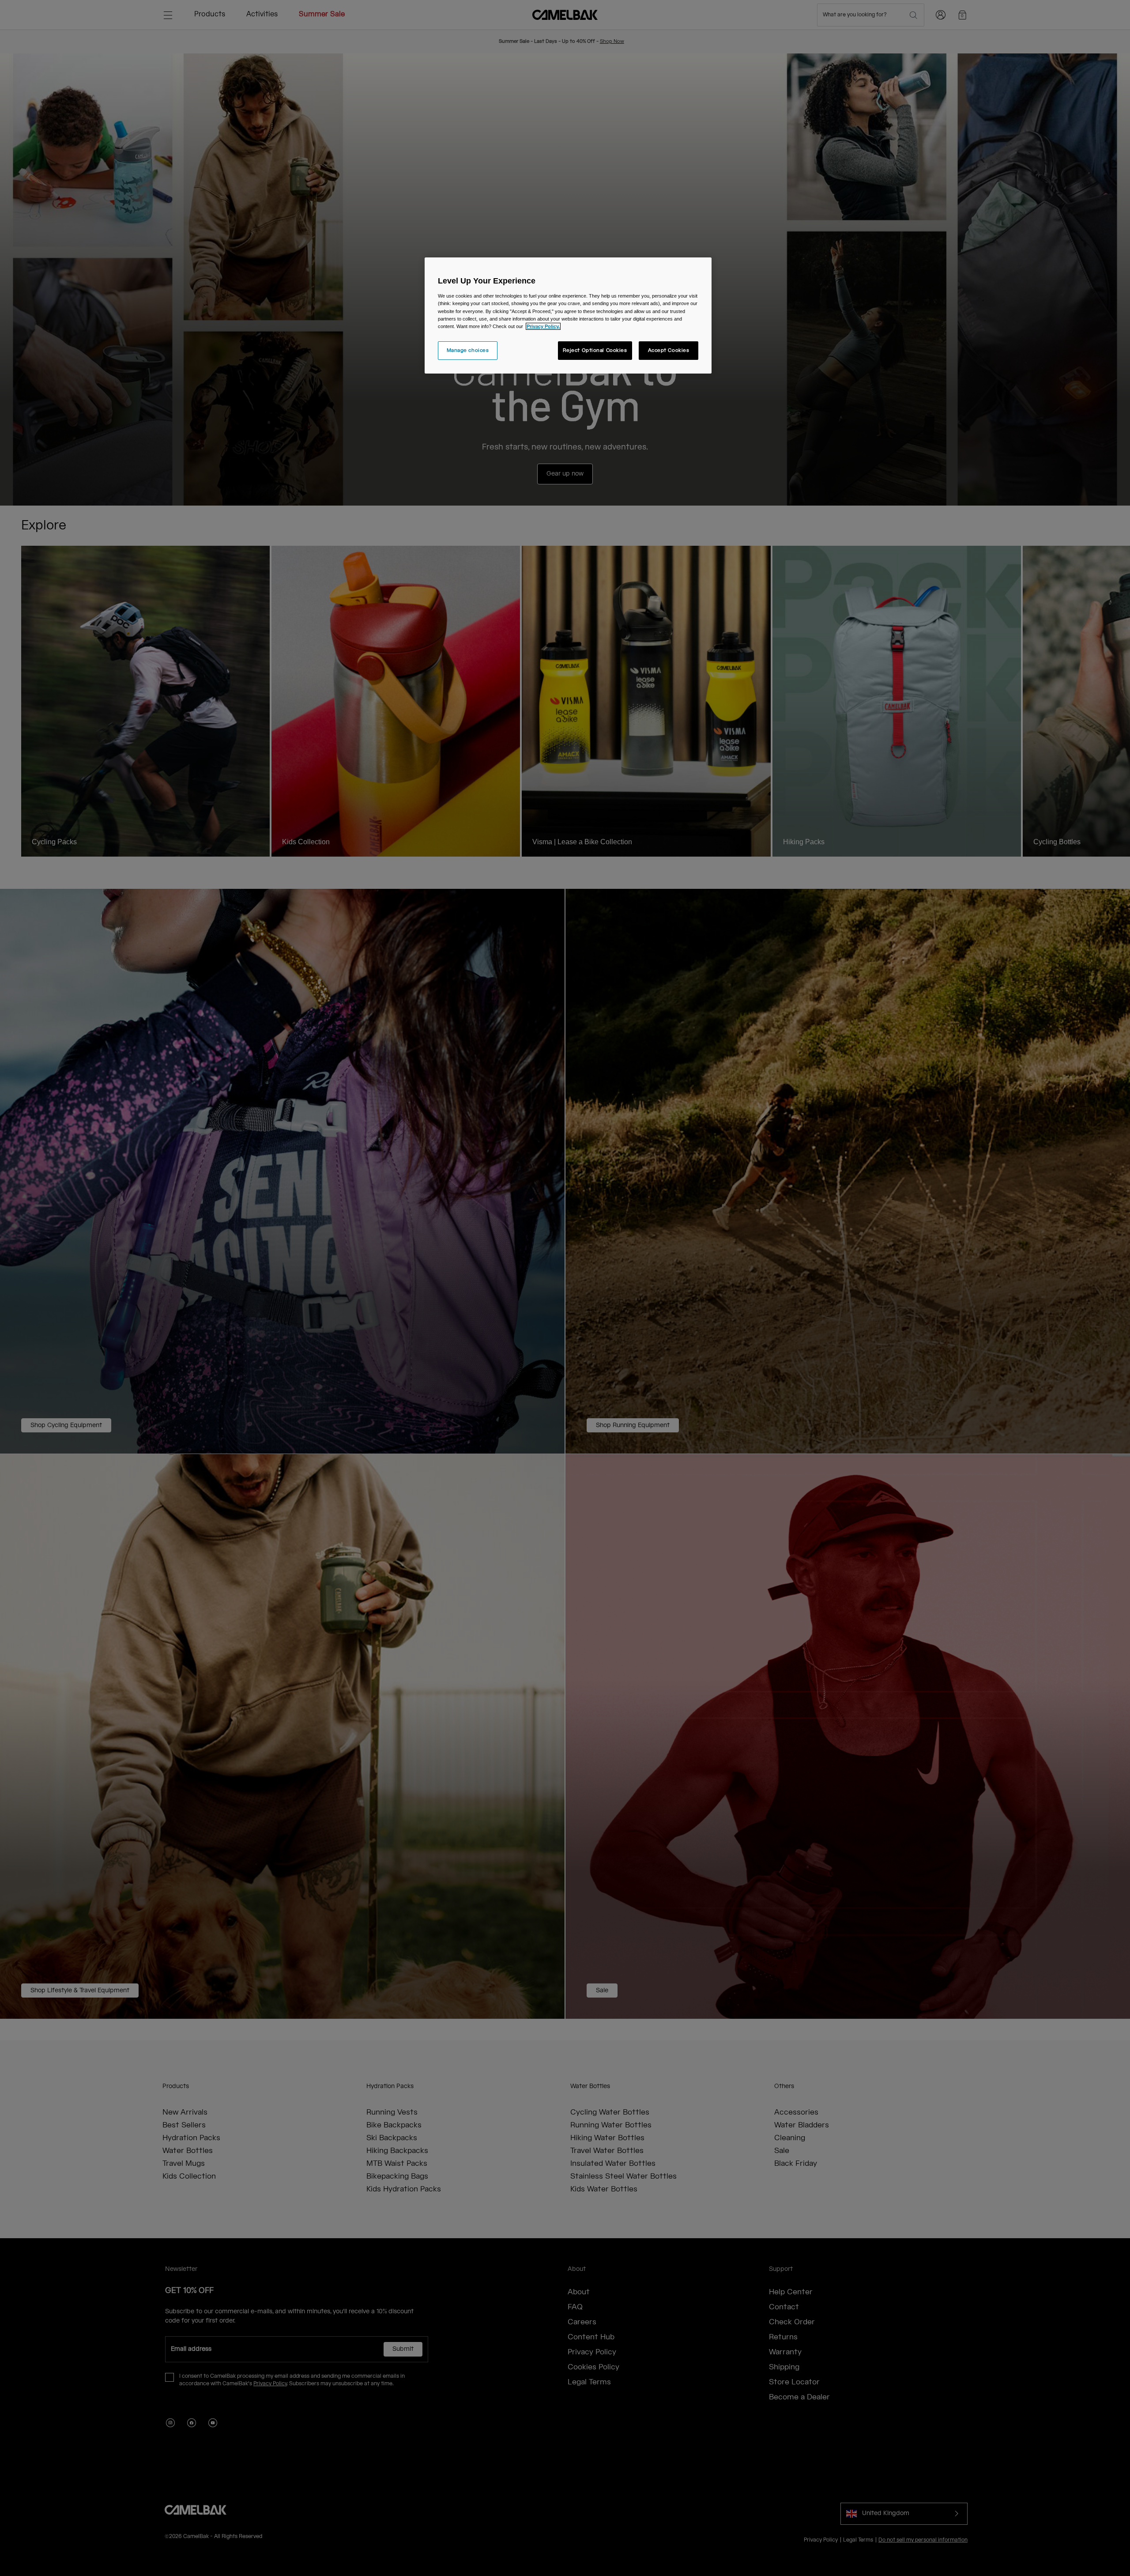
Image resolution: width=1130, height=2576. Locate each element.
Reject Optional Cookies (595, 350)
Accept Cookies (669, 350)
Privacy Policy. (543, 326)
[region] (568, 315)
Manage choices (468, 350)
